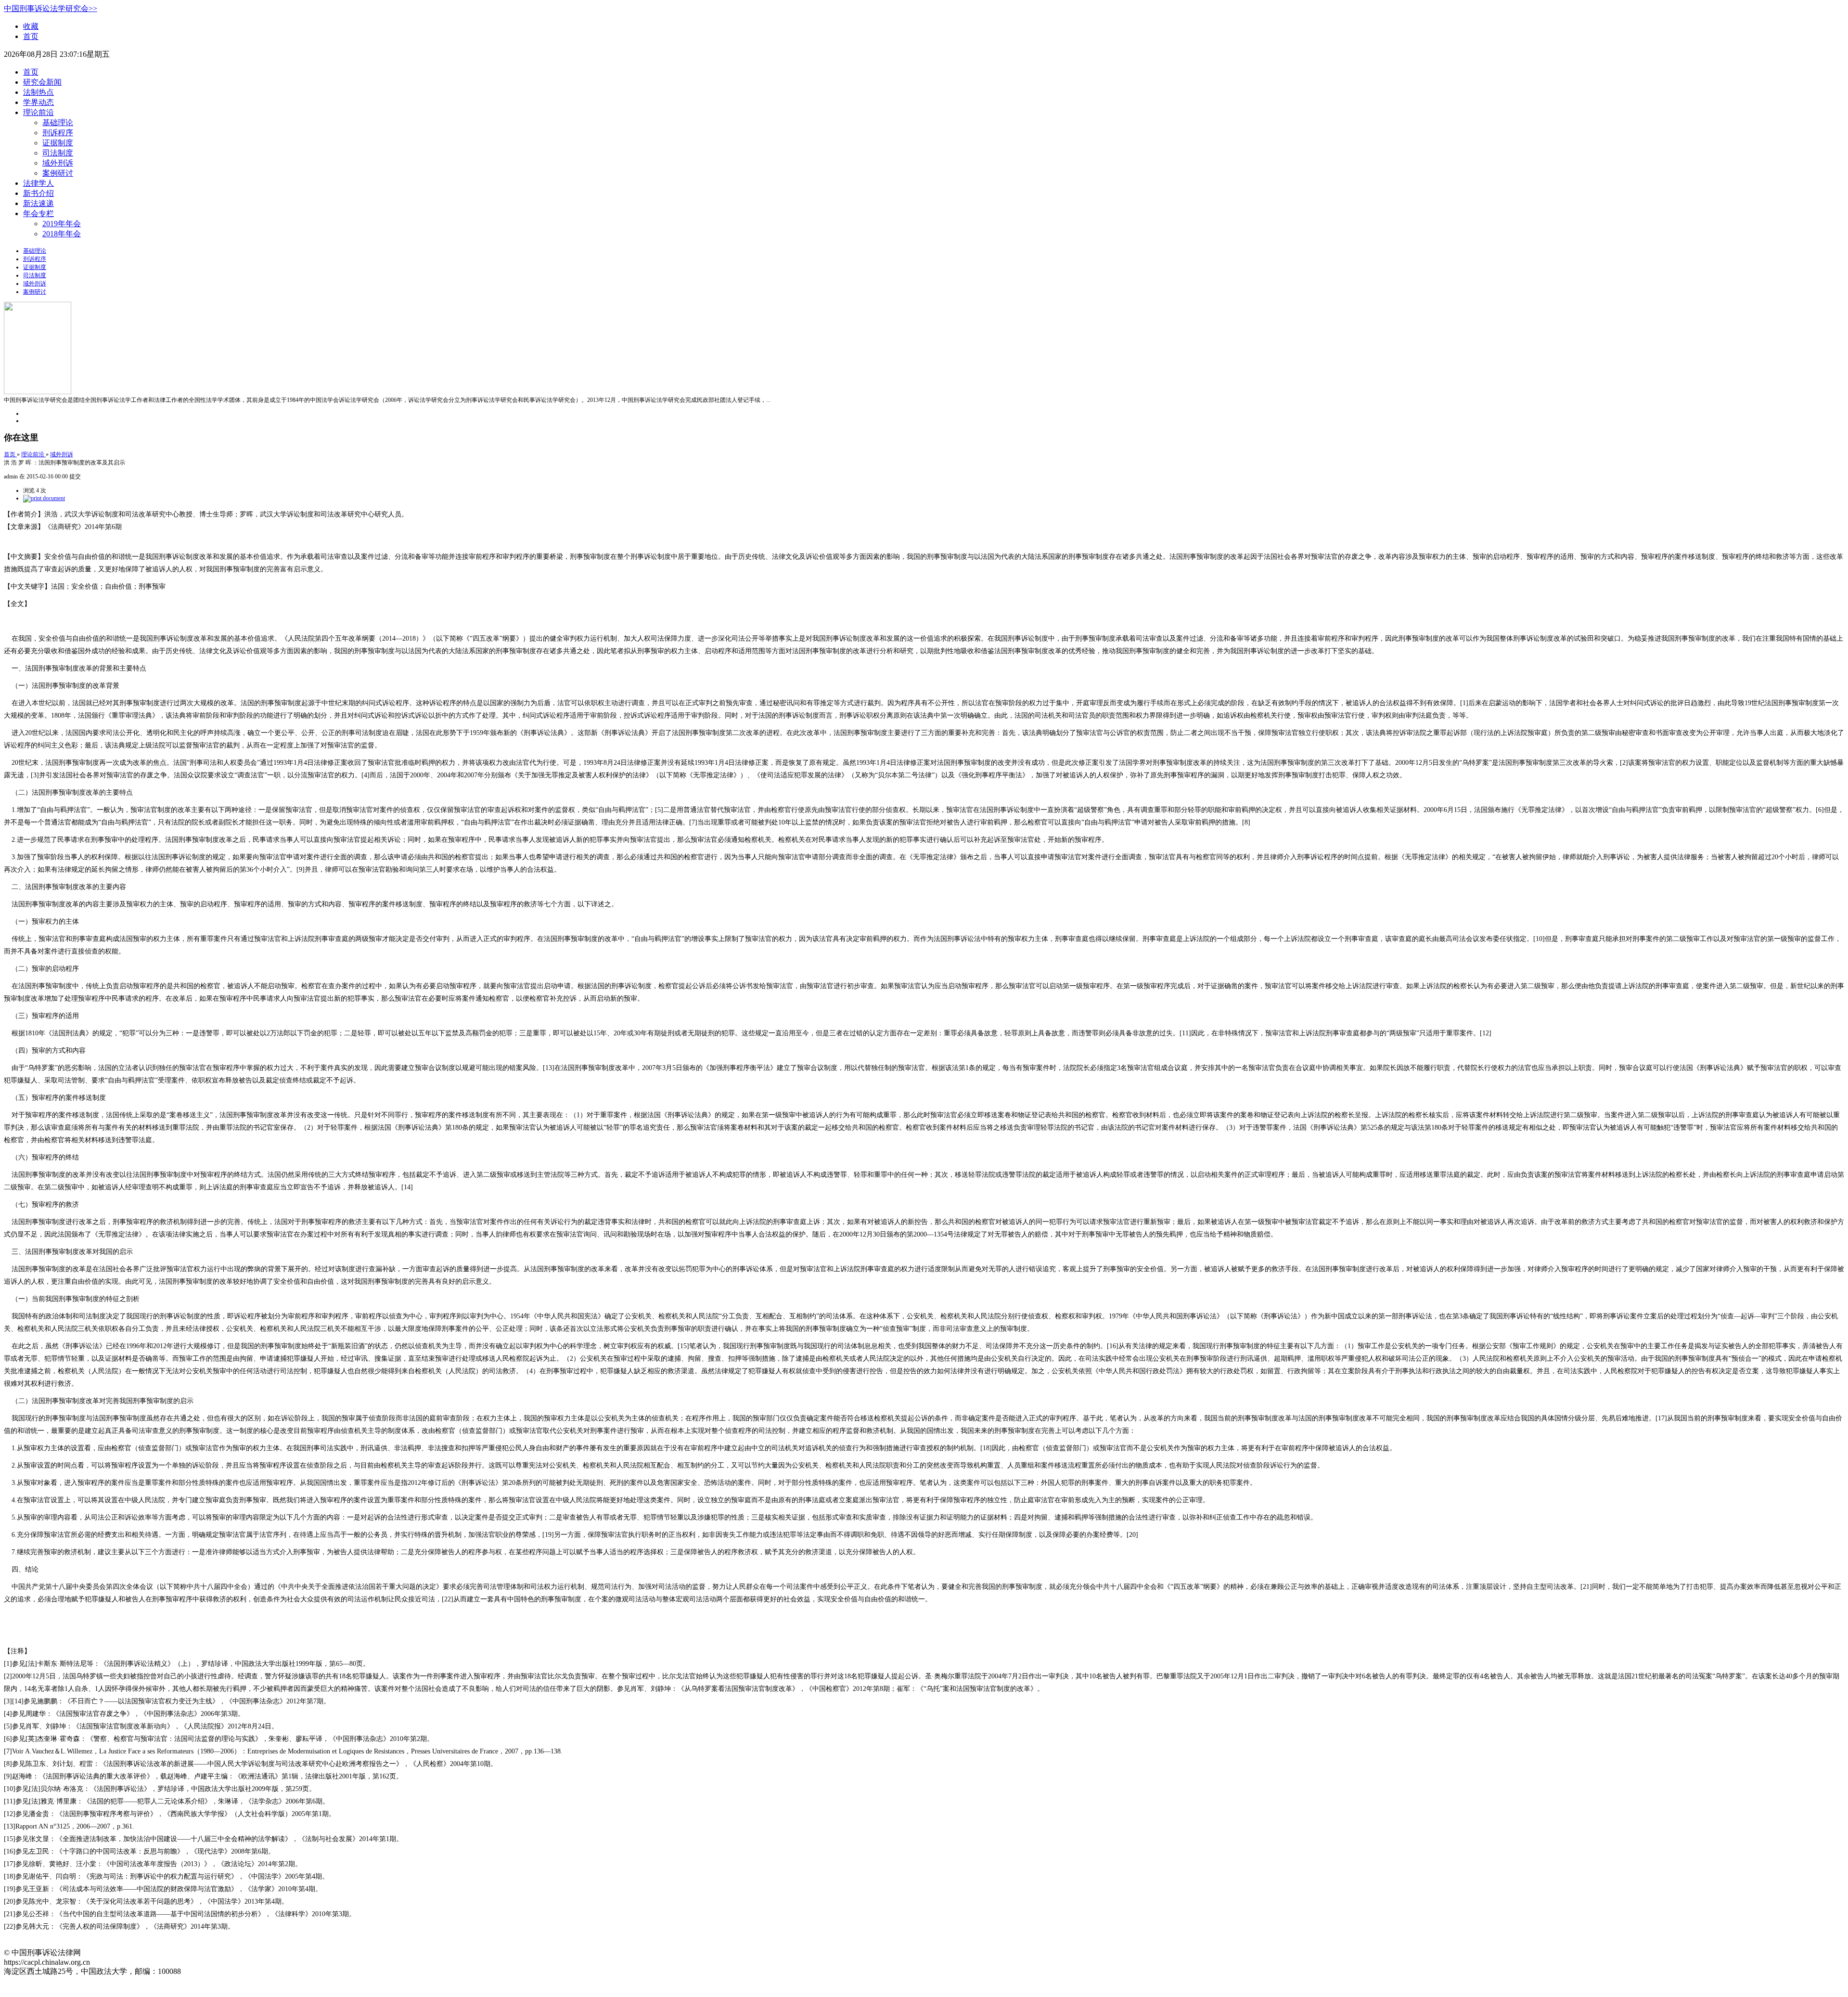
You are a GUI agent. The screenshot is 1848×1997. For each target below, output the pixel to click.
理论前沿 (38, 112)
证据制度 (58, 143)
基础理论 (58, 122)
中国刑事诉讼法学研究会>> (51, 8)
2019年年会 (62, 224)
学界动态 (38, 102)
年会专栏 (38, 213)
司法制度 (58, 153)
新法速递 (38, 203)
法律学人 (38, 183)
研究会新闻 (42, 82)
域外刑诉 (58, 163)
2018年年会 (62, 234)
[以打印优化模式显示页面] (44, 498)
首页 (31, 36)
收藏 (31, 26)
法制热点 (38, 92)
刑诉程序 (58, 133)
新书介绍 (38, 193)
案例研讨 (58, 173)
